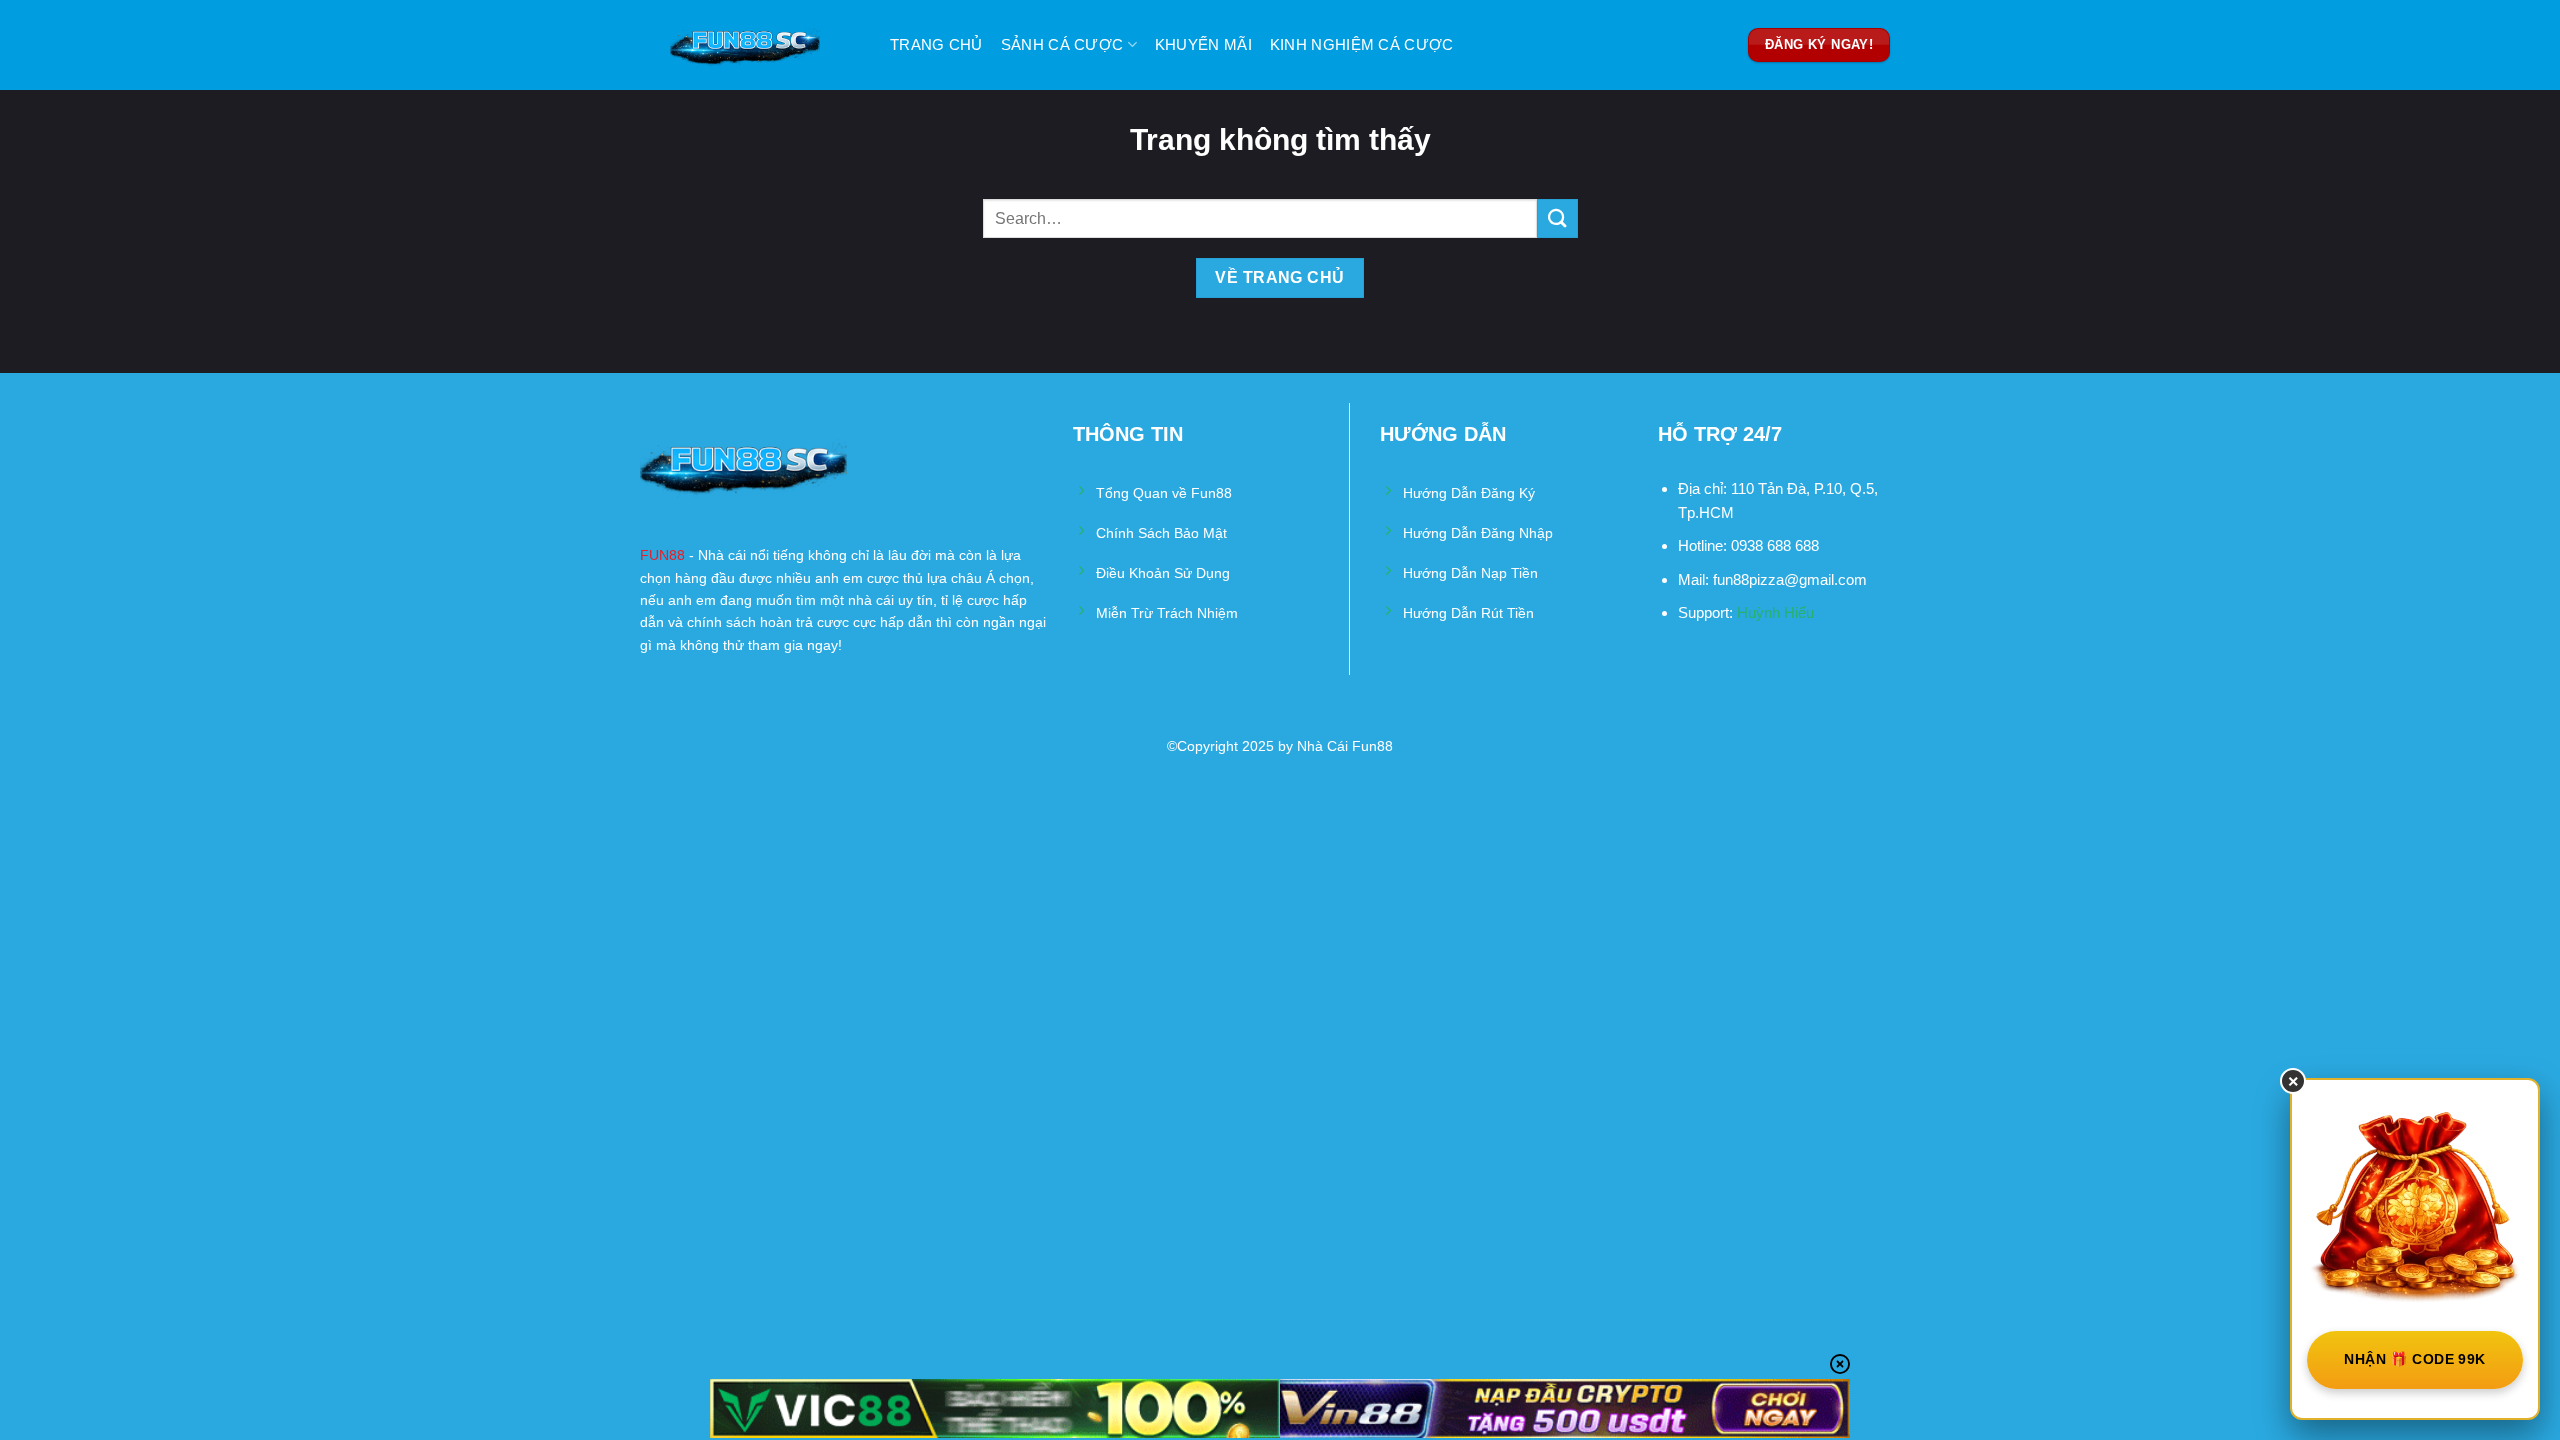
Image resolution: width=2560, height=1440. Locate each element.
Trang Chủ (936, 44)
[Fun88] (765, 45)
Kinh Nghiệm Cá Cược (1362, 44)
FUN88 (662, 555)
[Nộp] (1557, 218)
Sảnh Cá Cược (1062, 44)
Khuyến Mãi (1203, 44)
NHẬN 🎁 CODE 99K (2414, 1359)
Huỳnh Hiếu (1775, 612)
